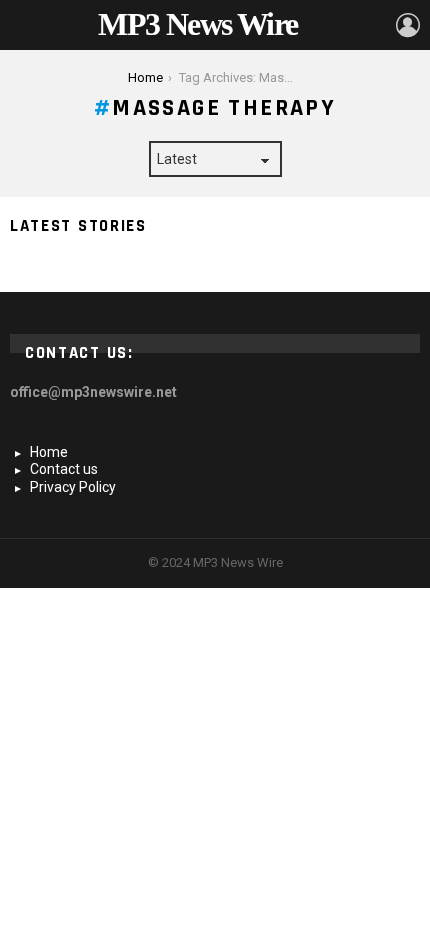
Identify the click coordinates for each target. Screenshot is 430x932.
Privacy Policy (73, 487)
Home (49, 452)
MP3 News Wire (197, 24)
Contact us (64, 469)
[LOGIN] (408, 25)
